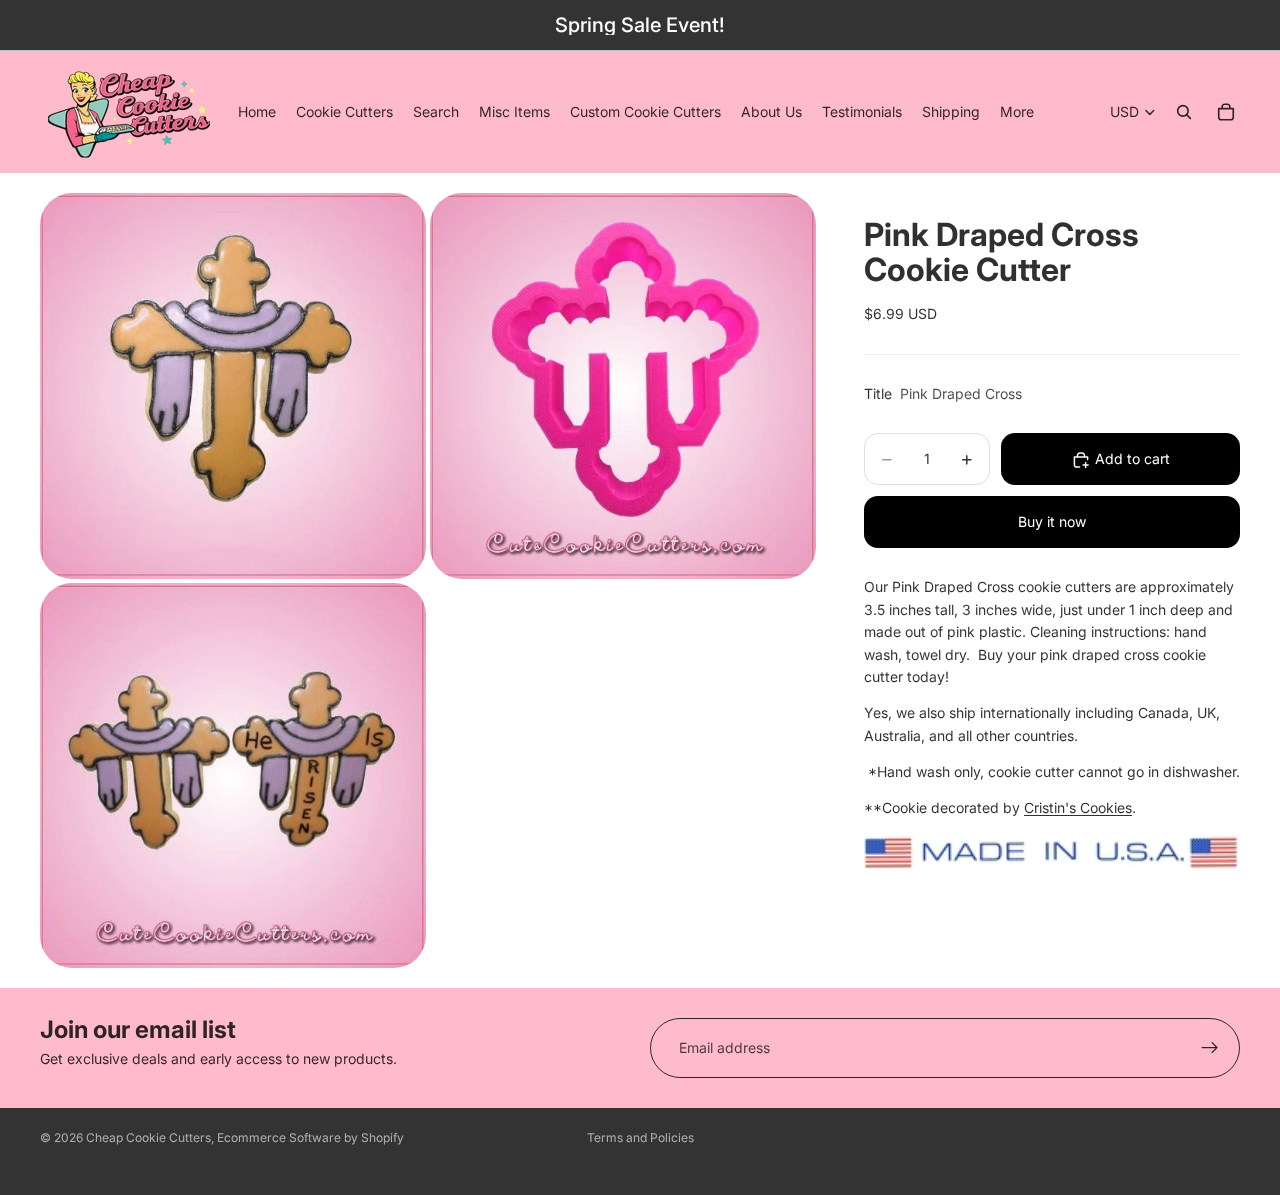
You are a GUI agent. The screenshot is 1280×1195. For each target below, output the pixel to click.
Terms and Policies (640, 1137)
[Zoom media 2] (623, 385)
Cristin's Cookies (1078, 808)
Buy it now (1052, 522)
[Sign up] (1210, 1048)
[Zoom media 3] (233, 775)
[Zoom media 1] (233, 385)
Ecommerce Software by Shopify (310, 1137)
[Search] (1184, 112)
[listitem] (1017, 112)
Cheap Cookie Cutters (148, 1137)
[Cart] (1226, 112)
